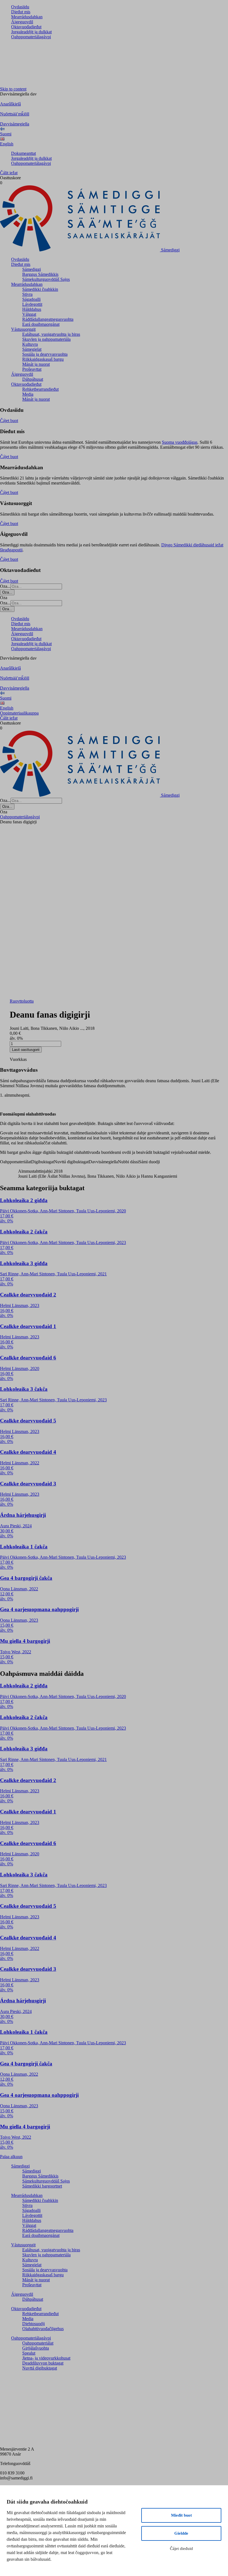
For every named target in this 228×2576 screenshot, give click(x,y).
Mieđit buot (181, 2515)
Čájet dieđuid (181, 2549)
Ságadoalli (31, 299)
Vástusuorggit (23, 329)
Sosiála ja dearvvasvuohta (45, 354)
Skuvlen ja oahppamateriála (46, 339)
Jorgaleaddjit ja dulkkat (31, 32)
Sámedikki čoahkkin (40, 289)
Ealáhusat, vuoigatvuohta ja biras (51, 334)
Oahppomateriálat (38, 2343)
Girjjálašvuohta (36, 2348)
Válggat (29, 314)
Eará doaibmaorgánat (41, 324)
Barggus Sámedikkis (40, 274)
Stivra (27, 294)
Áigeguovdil (22, 22)
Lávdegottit (32, 304)
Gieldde (181, 2533)
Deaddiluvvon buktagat (43, 2363)
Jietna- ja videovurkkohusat (46, 2358)
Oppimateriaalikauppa (19, 713)
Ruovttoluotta (22, 1001)
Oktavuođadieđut (26, 27)
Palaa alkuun (11, 2157)
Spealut (29, 2353)
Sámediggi (32, 269)
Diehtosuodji (34, 2324)
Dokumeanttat (23, 153)
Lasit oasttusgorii (26, 1050)
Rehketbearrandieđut (40, 389)
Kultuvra (30, 344)
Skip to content (13, 89)
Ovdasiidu (20, 7)
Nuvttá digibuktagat (40, 2368)
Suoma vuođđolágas (180, 442)
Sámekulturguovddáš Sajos (46, 279)
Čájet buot (9, 421)
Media (28, 394)
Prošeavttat (32, 369)
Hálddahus (32, 309)
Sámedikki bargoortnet (42, 2186)
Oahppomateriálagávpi (31, 37)
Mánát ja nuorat (36, 364)
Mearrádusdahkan (27, 17)
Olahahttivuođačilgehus (43, 2329)
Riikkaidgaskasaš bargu (43, 359)
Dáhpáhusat (33, 379)
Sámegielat (32, 349)
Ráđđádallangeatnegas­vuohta (48, 319)
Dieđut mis (21, 12)
